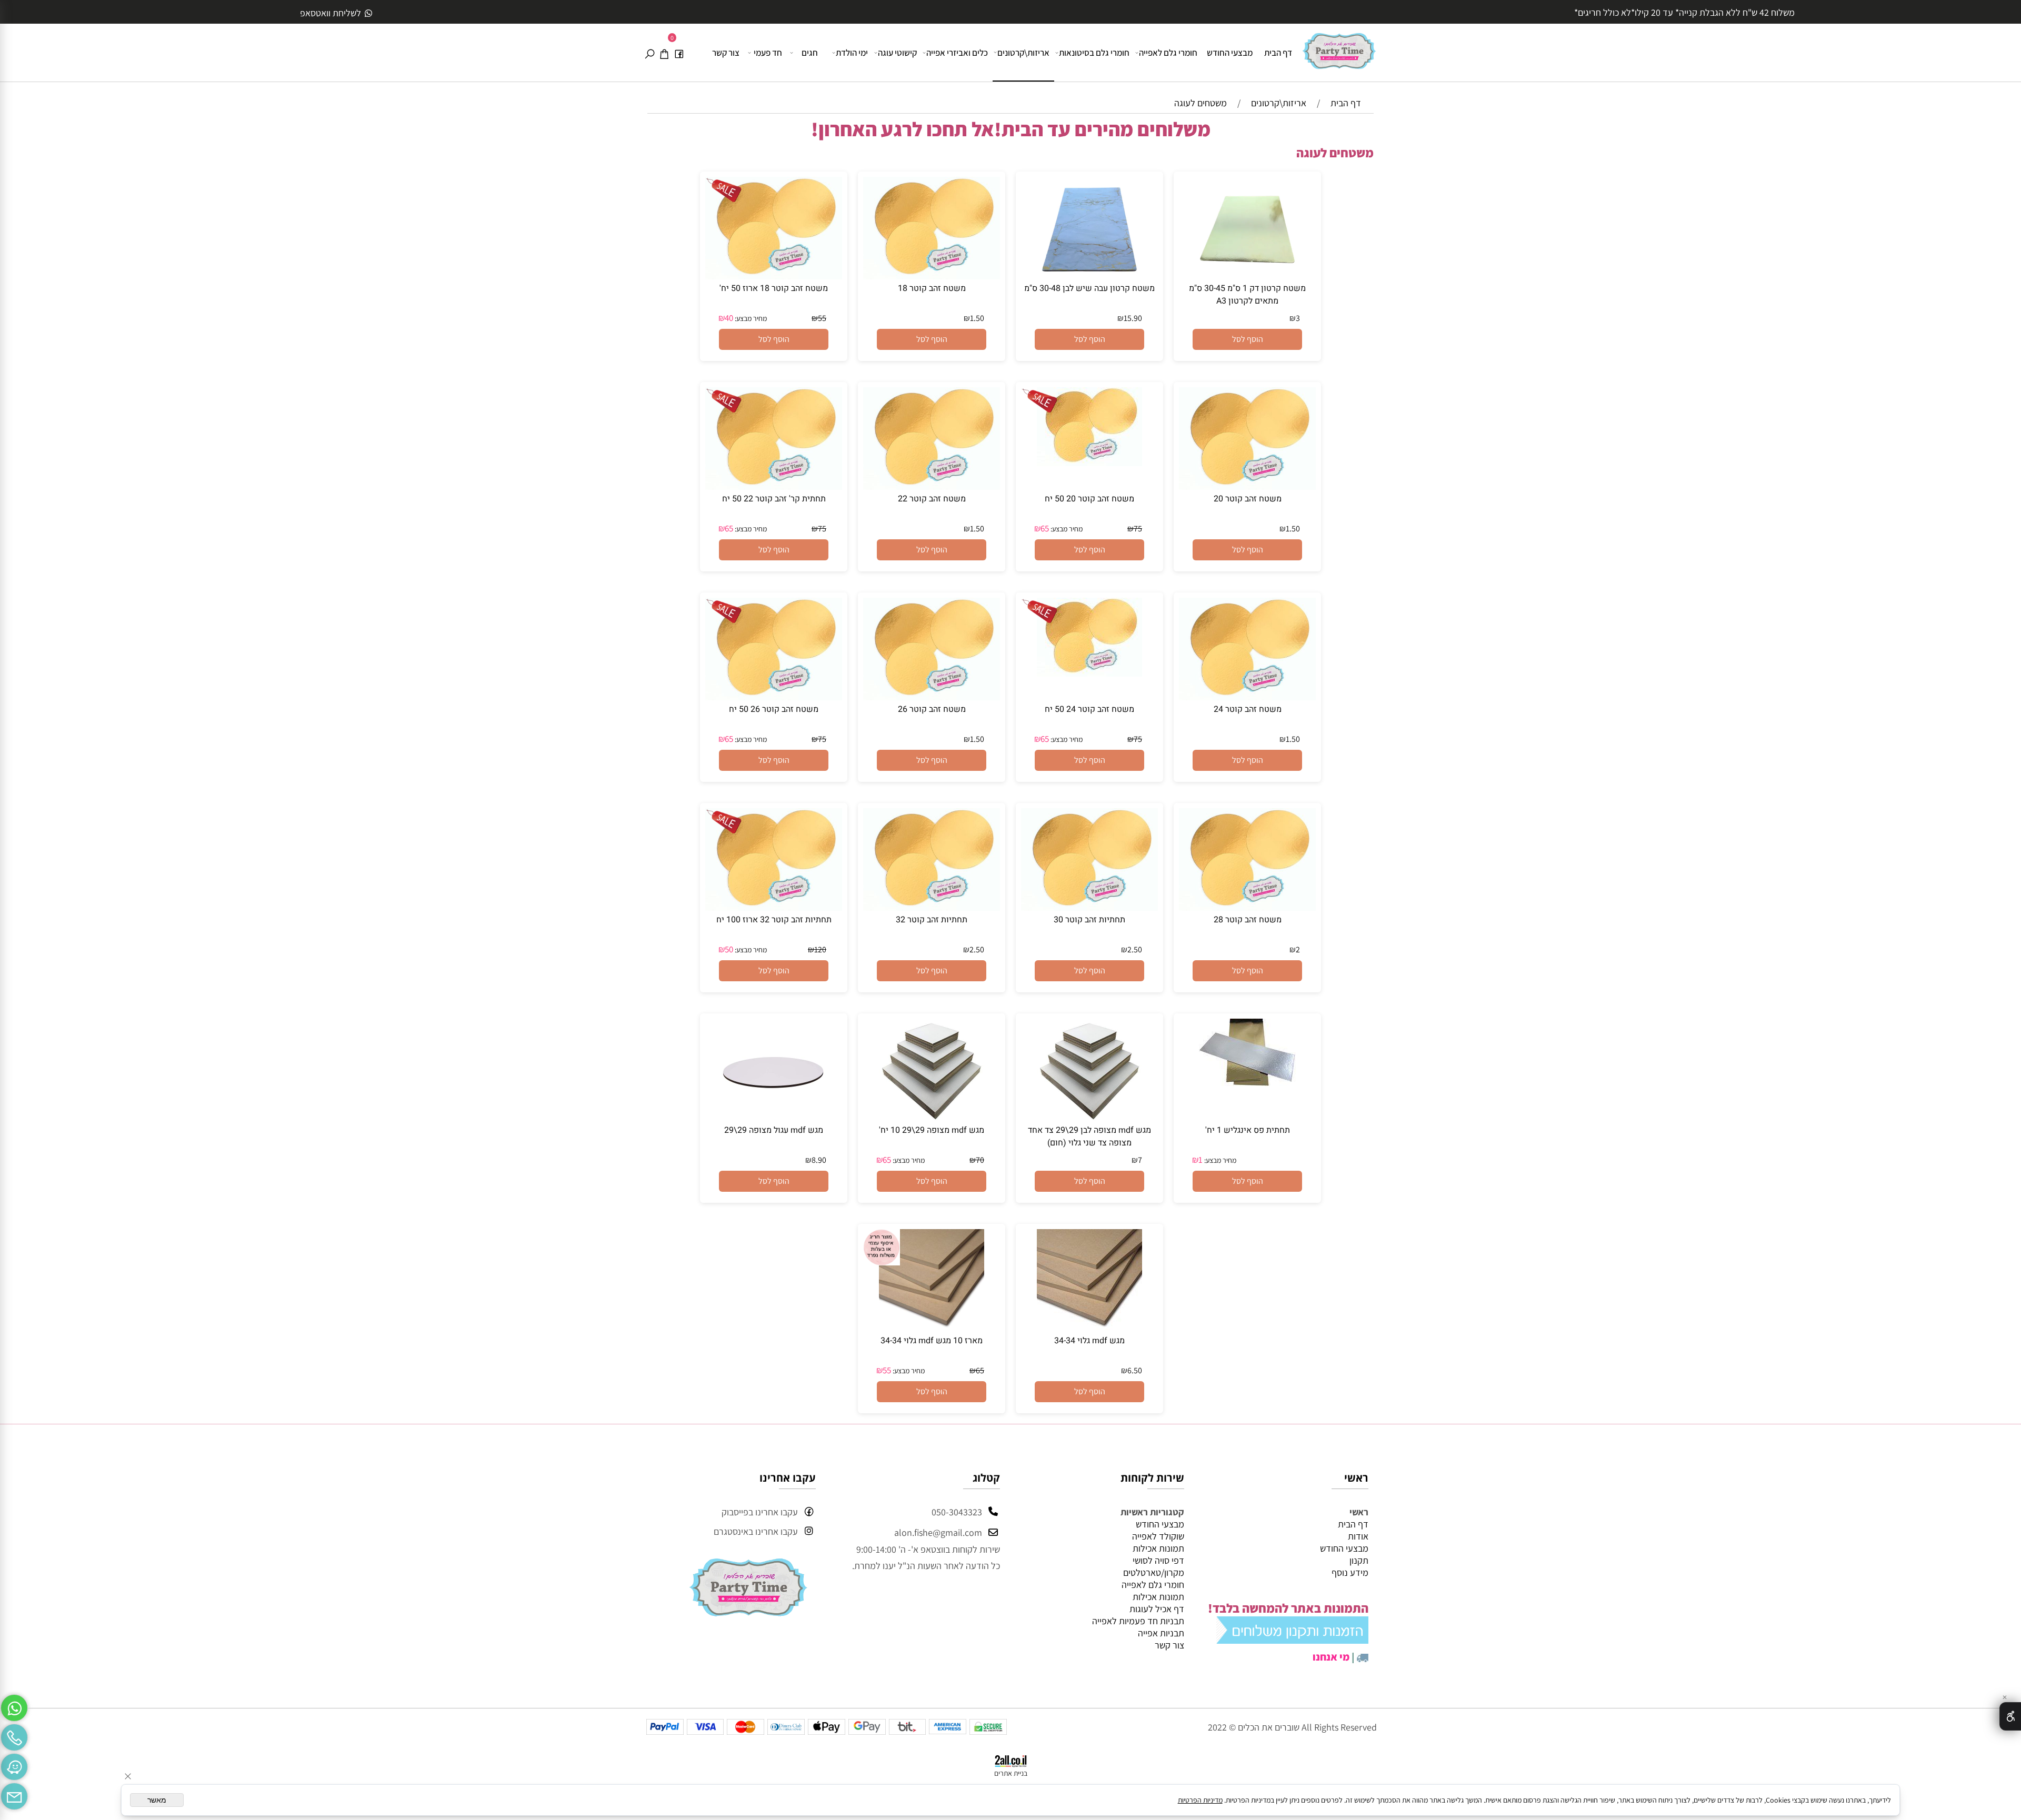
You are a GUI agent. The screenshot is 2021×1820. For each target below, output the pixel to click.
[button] (1247, 339)
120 (820, 949)
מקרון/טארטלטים (1154, 1572)
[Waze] (14, 1764)
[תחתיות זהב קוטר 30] (1089, 907)
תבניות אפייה (1161, 1633)
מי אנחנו (1331, 1657)
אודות (1358, 1536)
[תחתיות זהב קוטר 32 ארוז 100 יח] (774, 907)
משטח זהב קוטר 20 (1248, 499)
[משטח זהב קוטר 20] (1247, 486)
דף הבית (1278, 53)
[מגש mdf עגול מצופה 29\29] (774, 1120)
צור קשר (726, 53)
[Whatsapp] (14, 1705)
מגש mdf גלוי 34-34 (1089, 1341)
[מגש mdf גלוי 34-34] (1089, 1331)
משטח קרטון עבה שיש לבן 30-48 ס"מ (1089, 288)
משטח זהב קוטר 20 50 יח (1089, 499)
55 (822, 318)
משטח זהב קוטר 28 (1248, 920)
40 (729, 318)
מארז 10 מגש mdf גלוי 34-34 (932, 1341)
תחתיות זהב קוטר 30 (1089, 920)
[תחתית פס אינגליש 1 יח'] (1247, 1094)
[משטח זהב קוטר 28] (1247, 907)
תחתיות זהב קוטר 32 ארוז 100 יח (774, 920)
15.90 (1133, 318)
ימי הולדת (852, 53)
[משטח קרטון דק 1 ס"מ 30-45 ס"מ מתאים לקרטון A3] (1247, 279)
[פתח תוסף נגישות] (2010, 1716)
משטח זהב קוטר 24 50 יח (1089, 709)
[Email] (14, 1794)
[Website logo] (1339, 47)
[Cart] (664, 53)
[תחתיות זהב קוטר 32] (932, 907)
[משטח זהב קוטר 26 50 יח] (774, 697)
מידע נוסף (1350, 1572)
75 (1138, 529)
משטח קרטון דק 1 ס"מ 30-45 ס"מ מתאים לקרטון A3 (1247, 295)
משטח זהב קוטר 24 (1248, 709)
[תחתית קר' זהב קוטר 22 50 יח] (774, 486)
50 (729, 949)
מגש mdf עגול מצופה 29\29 (774, 1130)
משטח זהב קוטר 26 (932, 709)
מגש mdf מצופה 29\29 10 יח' (932, 1130)
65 (1045, 528)
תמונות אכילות (1158, 1548)
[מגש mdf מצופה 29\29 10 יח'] (932, 1120)
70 (980, 1160)
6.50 (1135, 1370)
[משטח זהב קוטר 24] (1247, 697)
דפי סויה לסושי (1158, 1560)
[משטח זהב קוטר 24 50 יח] (1089, 673)
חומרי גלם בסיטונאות (1094, 53)
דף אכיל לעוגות (1157, 1609)
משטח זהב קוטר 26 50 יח (774, 709)
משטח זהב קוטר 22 (932, 499)
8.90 (819, 1160)
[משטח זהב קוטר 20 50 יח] (1089, 463)
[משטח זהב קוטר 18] (932, 276)
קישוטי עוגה (897, 53)
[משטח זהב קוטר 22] (932, 486)
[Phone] (14, 1735)
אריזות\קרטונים (1023, 53)
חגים (810, 53)
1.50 (977, 318)
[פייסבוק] (679, 53)
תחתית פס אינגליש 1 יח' (1248, 1130)
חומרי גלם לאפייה (1168, 53)
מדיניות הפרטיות (1200, 1800)
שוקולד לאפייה (1158, 1536)
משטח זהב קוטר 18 (932, 288)
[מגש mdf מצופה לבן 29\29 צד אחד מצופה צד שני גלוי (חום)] (1089, 1120)
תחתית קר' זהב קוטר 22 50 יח (774, 499)
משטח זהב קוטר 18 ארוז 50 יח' (774, 288)
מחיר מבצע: (750, 318)
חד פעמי (768, 53)
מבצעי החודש (1230, 53)
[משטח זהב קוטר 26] (932, 697)
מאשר (157, 1800)
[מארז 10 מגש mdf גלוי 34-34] (932, 1331)
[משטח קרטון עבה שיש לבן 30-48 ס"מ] (1089, 279)
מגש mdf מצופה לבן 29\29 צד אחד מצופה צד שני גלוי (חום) (1089, 1137)
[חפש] (649, 53)
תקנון (1359, 1560)
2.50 (1135, 949)
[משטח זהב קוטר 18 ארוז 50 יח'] (774, 276)
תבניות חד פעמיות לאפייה (1138, 1621)
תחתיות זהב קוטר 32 (932, 920)
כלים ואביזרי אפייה (957, 53)
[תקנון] (1292, 1639)
